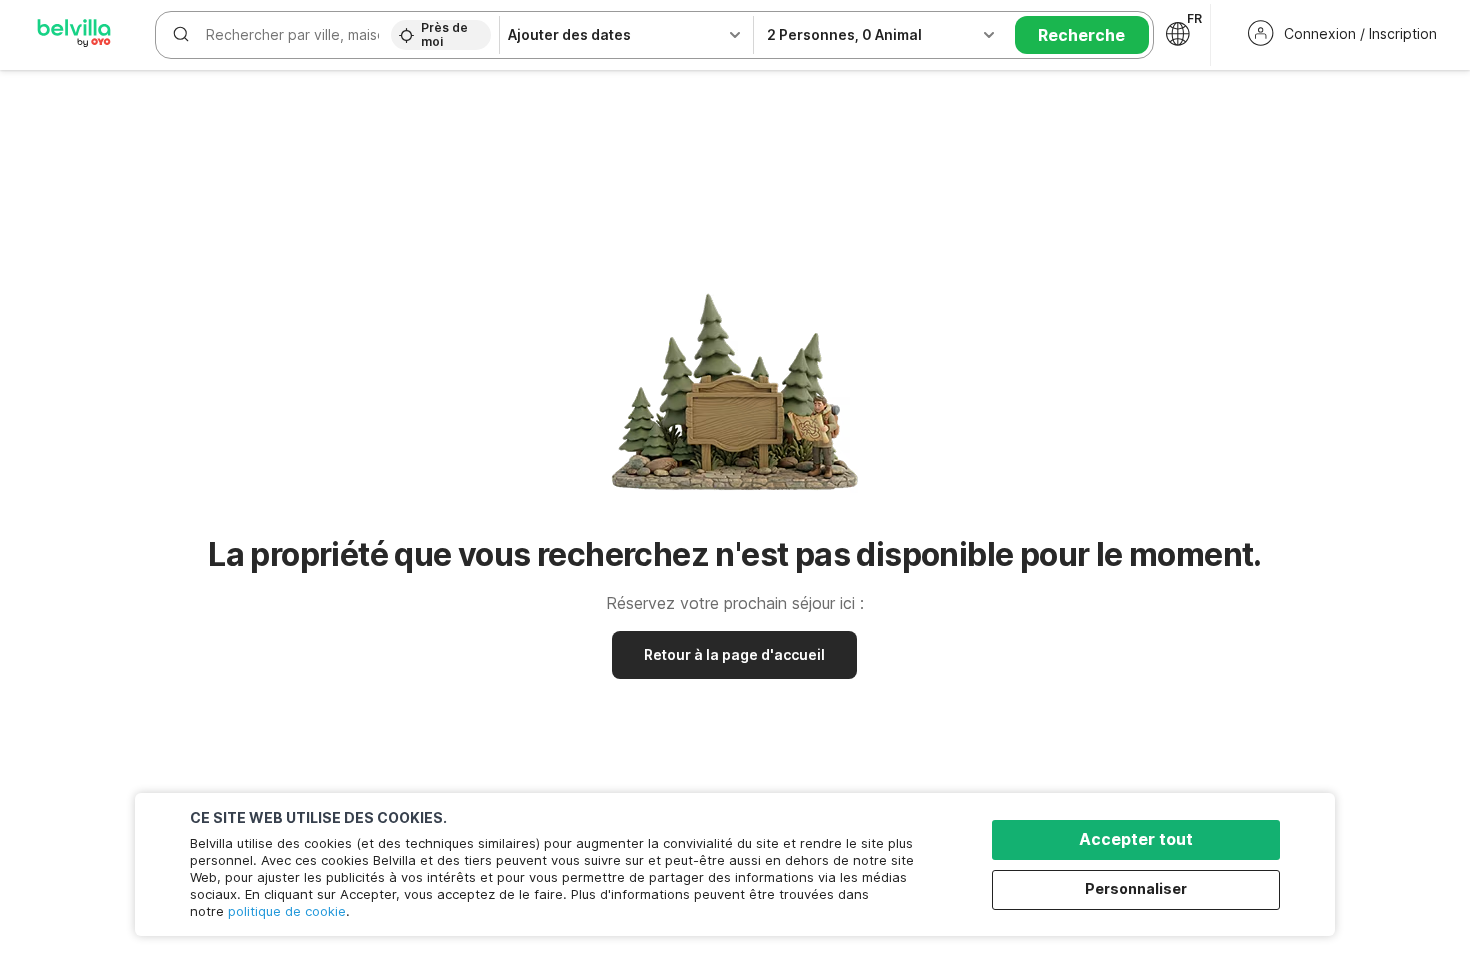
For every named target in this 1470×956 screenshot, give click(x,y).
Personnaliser (1136, 888)
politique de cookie (287, 911)
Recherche (1081, 35)
